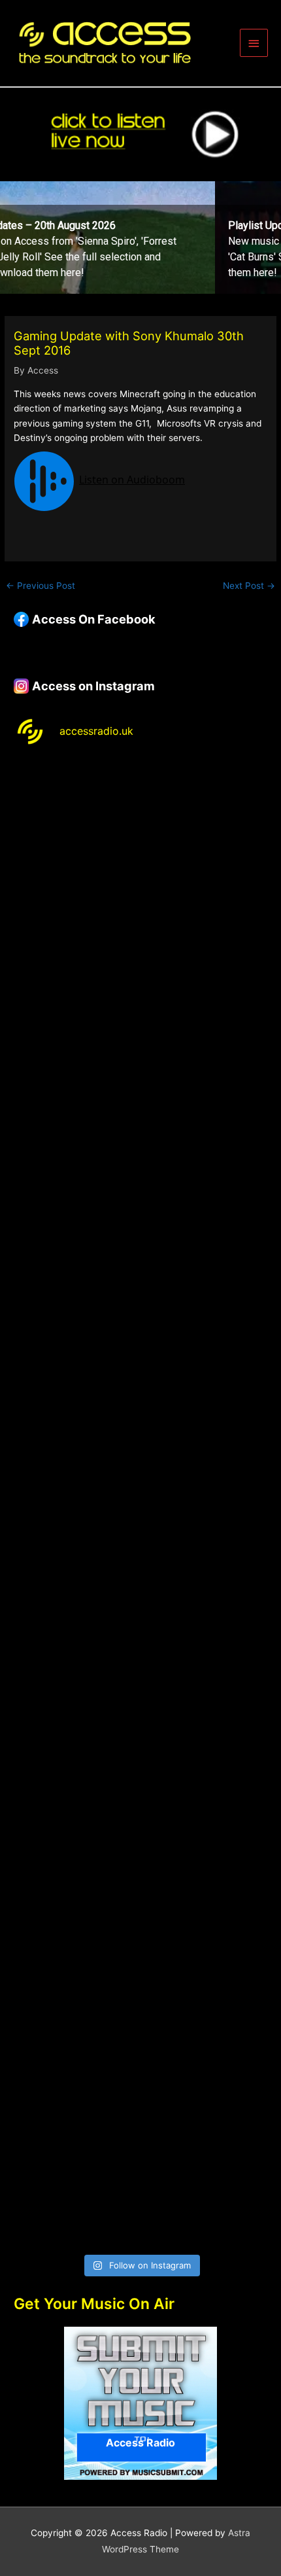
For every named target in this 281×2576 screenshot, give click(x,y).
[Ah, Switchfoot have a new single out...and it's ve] (140, 1429)
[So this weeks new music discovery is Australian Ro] (140, 1875)
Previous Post (41, 586)
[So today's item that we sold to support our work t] (140, 1726)
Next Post (249, 586)
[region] (140, 238)
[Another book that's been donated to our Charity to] (140, 1578)
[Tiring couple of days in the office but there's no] (140, 2173)
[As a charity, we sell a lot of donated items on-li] (140, 2024)
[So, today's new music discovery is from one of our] (140, 1280)
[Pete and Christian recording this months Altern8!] (140, 1132)
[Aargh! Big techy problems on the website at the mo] (140, 983)
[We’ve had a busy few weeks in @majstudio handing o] (140, 835)
